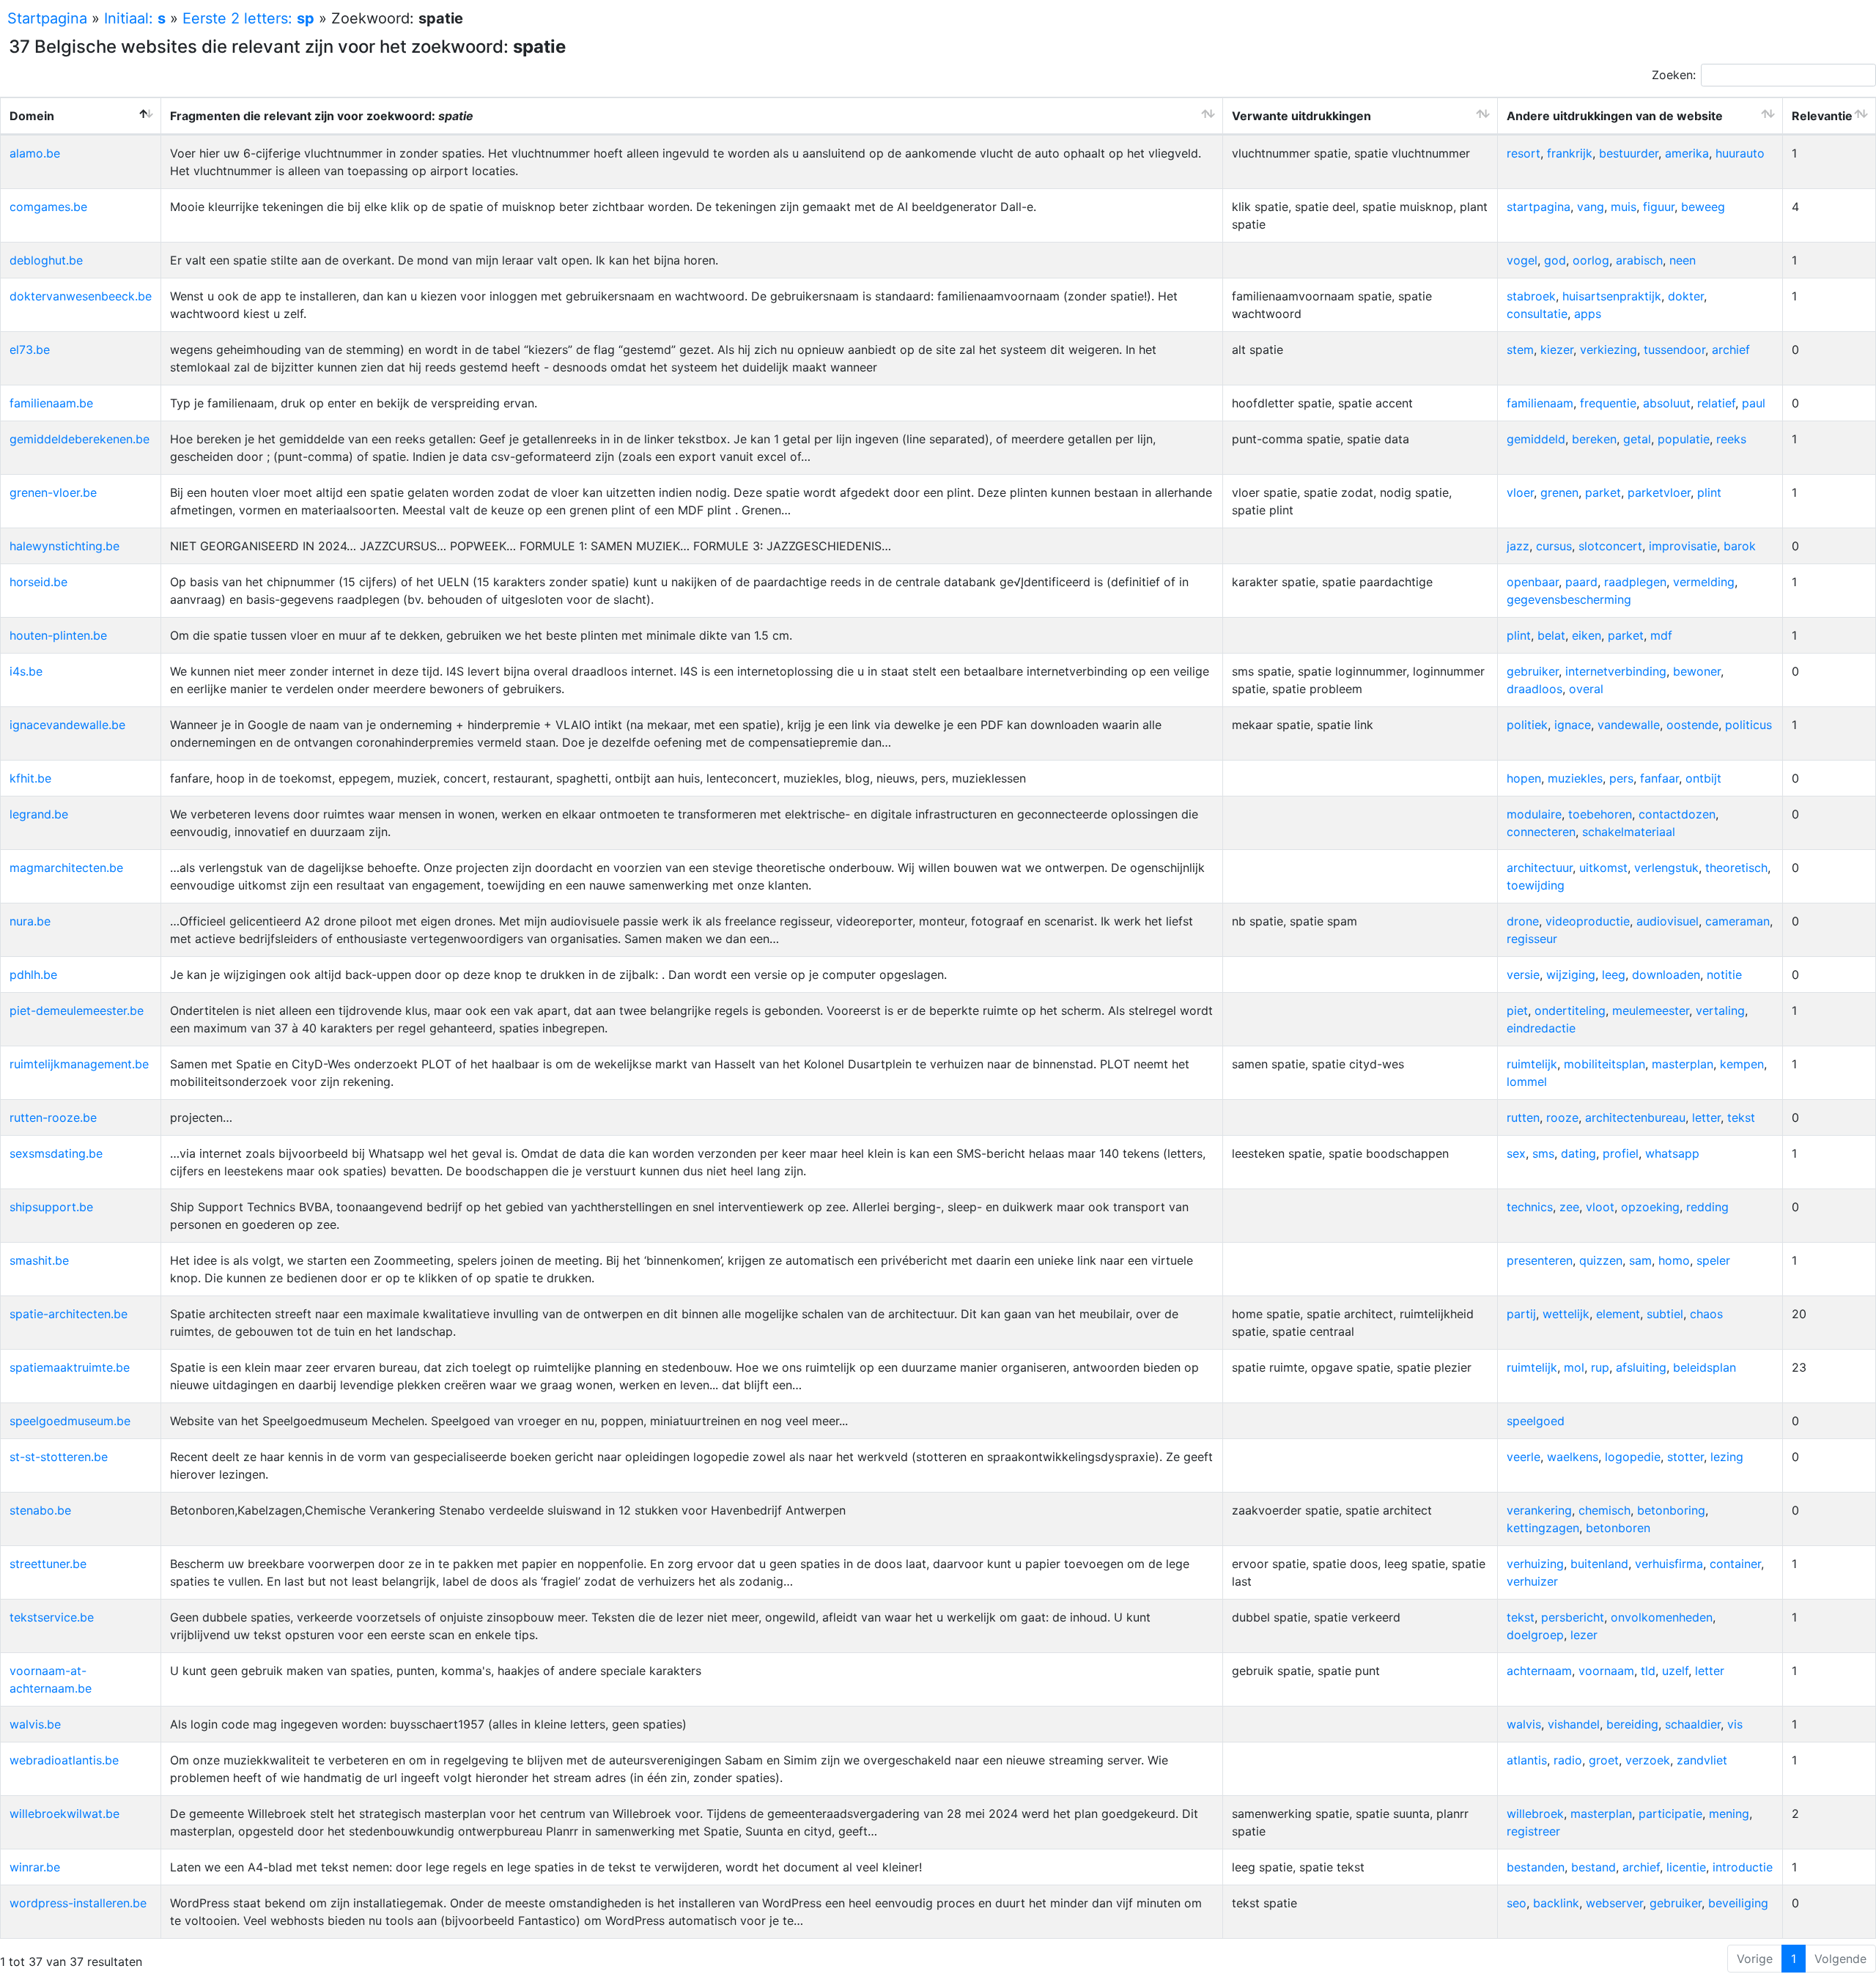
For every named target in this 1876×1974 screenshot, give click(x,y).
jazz (1518, 546)
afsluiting (1641, 1367)
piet (1517, 1010)
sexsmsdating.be (56, 1153)
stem (1520, 350)
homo (1674, 1260)
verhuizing (1535, 1564)
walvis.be (35, 1724)
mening (1729, 1814)
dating (1578, 1153)
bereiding (1632, 1724)
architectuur (1540, 868)
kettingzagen (1543, 1528)
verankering (1539, 1510)
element (1618, 1314)
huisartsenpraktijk (1612, 296)
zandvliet (1702, 1760)
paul (1754, 403)
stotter (1685, 1457)
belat (1551, 635)
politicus (1748, 725)
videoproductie (1588, 921)
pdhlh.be (33, 975)
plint (1709, 492)
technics (1530, 1207)
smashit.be (39, 1260)
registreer (1533, 1831)
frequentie (1608, 403)
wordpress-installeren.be (78, 1903)
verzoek (1648, 1760)
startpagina (1539, 207)
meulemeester (1651, 1010)
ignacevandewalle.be (67, 725)
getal (1637, 439)
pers (1621, 778)
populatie (1684, 439)
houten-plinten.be (58, 635)
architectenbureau (1635, 1117)
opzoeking (1650, 1207)
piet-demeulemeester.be (77, 1010)
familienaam (1540, 403)
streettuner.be (48, 1564)
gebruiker (1533, 671)
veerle (1524, 1457)
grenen (1559, 492)
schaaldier (1693, 1724)
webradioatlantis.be (64, 1760)
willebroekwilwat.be (64, 1814)
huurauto (1740, 153)
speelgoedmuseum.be (70, 1421)
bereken (1594, 439)
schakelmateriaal (1629, 832)
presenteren (1540, 1260)
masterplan (1683, 1064)
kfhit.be (30, 778)
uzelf (1675, 1671)
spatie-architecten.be (69, 1314)
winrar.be (35, 1867)
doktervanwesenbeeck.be (81, 296)
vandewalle (1629, 725)
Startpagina (47, 18)
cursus (1554, 546)
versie (1523, 975)
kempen (1742, 1064)
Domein (32, 116)
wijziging (1571, 975)
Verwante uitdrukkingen (1301, 116)
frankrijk (1570, 153)
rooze (1562, 1117)
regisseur (1532, 939)
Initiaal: (135, 18)
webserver (1614, 1903)
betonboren (1618, 1528)
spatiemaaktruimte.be (70, 1367)
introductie (1743, 1867)
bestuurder (1629, 153)
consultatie (1537, 314)
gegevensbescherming (1569, 599)
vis (1735, 1724)
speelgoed (1536, 1421)
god (1555, 260)
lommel (1527, 1082)
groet (1604, 1760)
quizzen (1601, 1260)
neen (1683, 260)
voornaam (1606, 1671)
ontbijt (1703, 778)
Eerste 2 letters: (248, 18)
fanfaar (1659, 778)
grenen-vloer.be (53, 492)
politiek (1527, 725)
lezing (1727, 1457)
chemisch (1604, 1510)
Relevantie (1822, 116)
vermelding (1704, 582)
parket (1603, 492)
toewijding (1536, 885)
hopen (1524, 778)
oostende (1692, 725)
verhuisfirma (1669, 1564)
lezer (1584, 1635)
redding (1707, 1207)
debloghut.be (46, 260)
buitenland (1599, 1564)
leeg (1614, 975)
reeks (1731, 439)
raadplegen (1635, 582)
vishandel (1574, 1724)
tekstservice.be (52, 1617)
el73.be (30, 350)
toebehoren (1600, 814)
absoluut (1667, 403)
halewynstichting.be (64, 546)
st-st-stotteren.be (59, 1457)
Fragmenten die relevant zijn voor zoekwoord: (322, 116)
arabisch (1639, 260)
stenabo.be (40, 1510)
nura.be (30, 921)
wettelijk (1566, 1314)
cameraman (1737, 921)
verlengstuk (1666, 868)
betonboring (1671, 1510)
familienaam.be (51, 403)
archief (1731, 350)
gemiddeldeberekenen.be (80, 439)
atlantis (1527, 1760)
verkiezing (1609, 350)
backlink (1556, 1903)
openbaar (1533, 582)
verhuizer (1532, 1581)
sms (1543, 1153)
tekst (1741, 1117)
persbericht (1573, 1617)
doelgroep (1535, 1635)
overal (1586, 689)
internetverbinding (1616, 671)
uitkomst (1603, 868)
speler (1713, 1260)
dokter (1686, 296)
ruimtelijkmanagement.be (79, 1064)
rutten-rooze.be (53, 1117)
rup (1600, 1367)
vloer (1520, 492)
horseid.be (38, 582)
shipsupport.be (51, 1207)
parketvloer (1659, 492)
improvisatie (1683, 546)
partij (1521, 1314)
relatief (1716, 403)
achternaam (1539, 1671)
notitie (1724, 975)
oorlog (1591, 260)
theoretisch (1736, 868)
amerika (1687, 153)
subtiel (1665, 1314)
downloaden (1666, 975)
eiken (1587, 635)
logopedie (1633, 1457)
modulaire (1534, 814)
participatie (1670, 1814)
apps (1588, 314)
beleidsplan (1705, 1367)
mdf (1661, 635)
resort (1524, 153)
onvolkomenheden (1662, 1617)
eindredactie (1541, 1028)
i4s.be (26, 671)
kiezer (1557, 350)
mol (1574, 1367)
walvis (1524, 1724)
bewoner (1697, 671)
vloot (1600, 1207)
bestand (1594, 1867)
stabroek (1531, 296)
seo (1517, 1903)
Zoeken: (1674, 75)
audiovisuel (1668, 921)
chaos (1706, 1314)
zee (1569, 1207)
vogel (1522, 260)
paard (1581, 582)
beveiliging (1738, 1903)
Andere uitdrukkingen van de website (1615, 116)
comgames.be (48, 207)
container (1735, 1564)
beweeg (1703, 207)
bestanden (1536, 1867)
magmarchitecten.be (66, 868)
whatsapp (1672, 1153)
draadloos (1535, 689)
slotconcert (1610, 546)
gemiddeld (1536, 439)
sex (1516, 1153)
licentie (1686, 1867)
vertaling (1720, 1010)
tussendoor (1674, 350)
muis (1624, 207)
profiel (1621, 1153)
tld (1648, 1671)
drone (1523, 921)
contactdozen (1677, 814)
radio (1568, 1760)
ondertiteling (1570, 1010)
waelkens (1573, 1457)
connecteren (1541, 832)
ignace (1573, 725)
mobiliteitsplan (1604, 1064)
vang (1591, 207)
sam (1640, 1260)
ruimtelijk (1532, 1064)
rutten (1523, 1117)
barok (1740, 546)
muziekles (1575, 778)
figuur (1659, 207)
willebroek (1535, 1814)
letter (1706, 1117)
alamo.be (35, 153)
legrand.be (39, 814)
